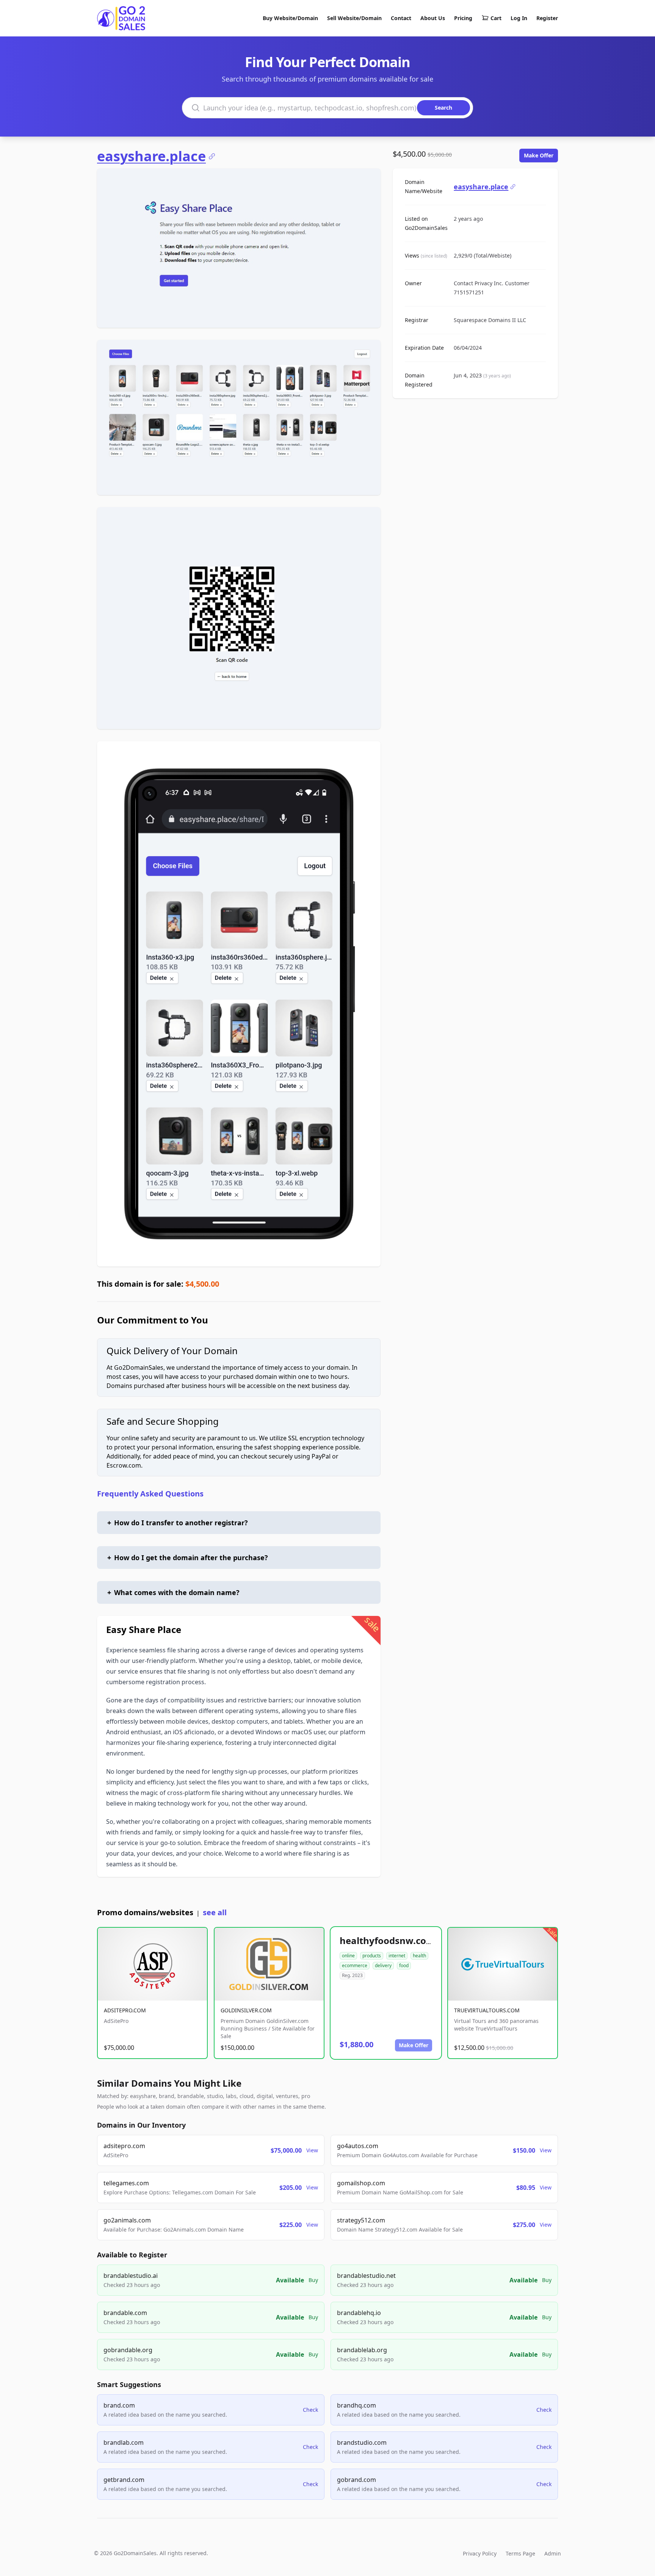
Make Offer (539, 155)
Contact (401, 18)
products (372, 1956)
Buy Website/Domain (290, 18)
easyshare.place (151, 156)
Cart (496, 18)
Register (547, 18)
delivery (383, 1965)
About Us (433, 18)
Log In (519, 18)
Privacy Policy (480, 2553)
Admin (553, 2553)
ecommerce (355, 1965)
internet (397, 1956)
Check (310, 2410)
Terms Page (520, 2553)
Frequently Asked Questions (150, 1494)
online (348, 1956)
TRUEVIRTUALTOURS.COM (487, 2010)
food (404, 1965)
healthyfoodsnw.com (387, 1940)
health (419, 1956)
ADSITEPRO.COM (125, 2010)
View (312, 2150)
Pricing (463, 18)
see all (215, 1912)
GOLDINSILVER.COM (246, 2010)
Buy (313, 2280)
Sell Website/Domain (354, 18)
